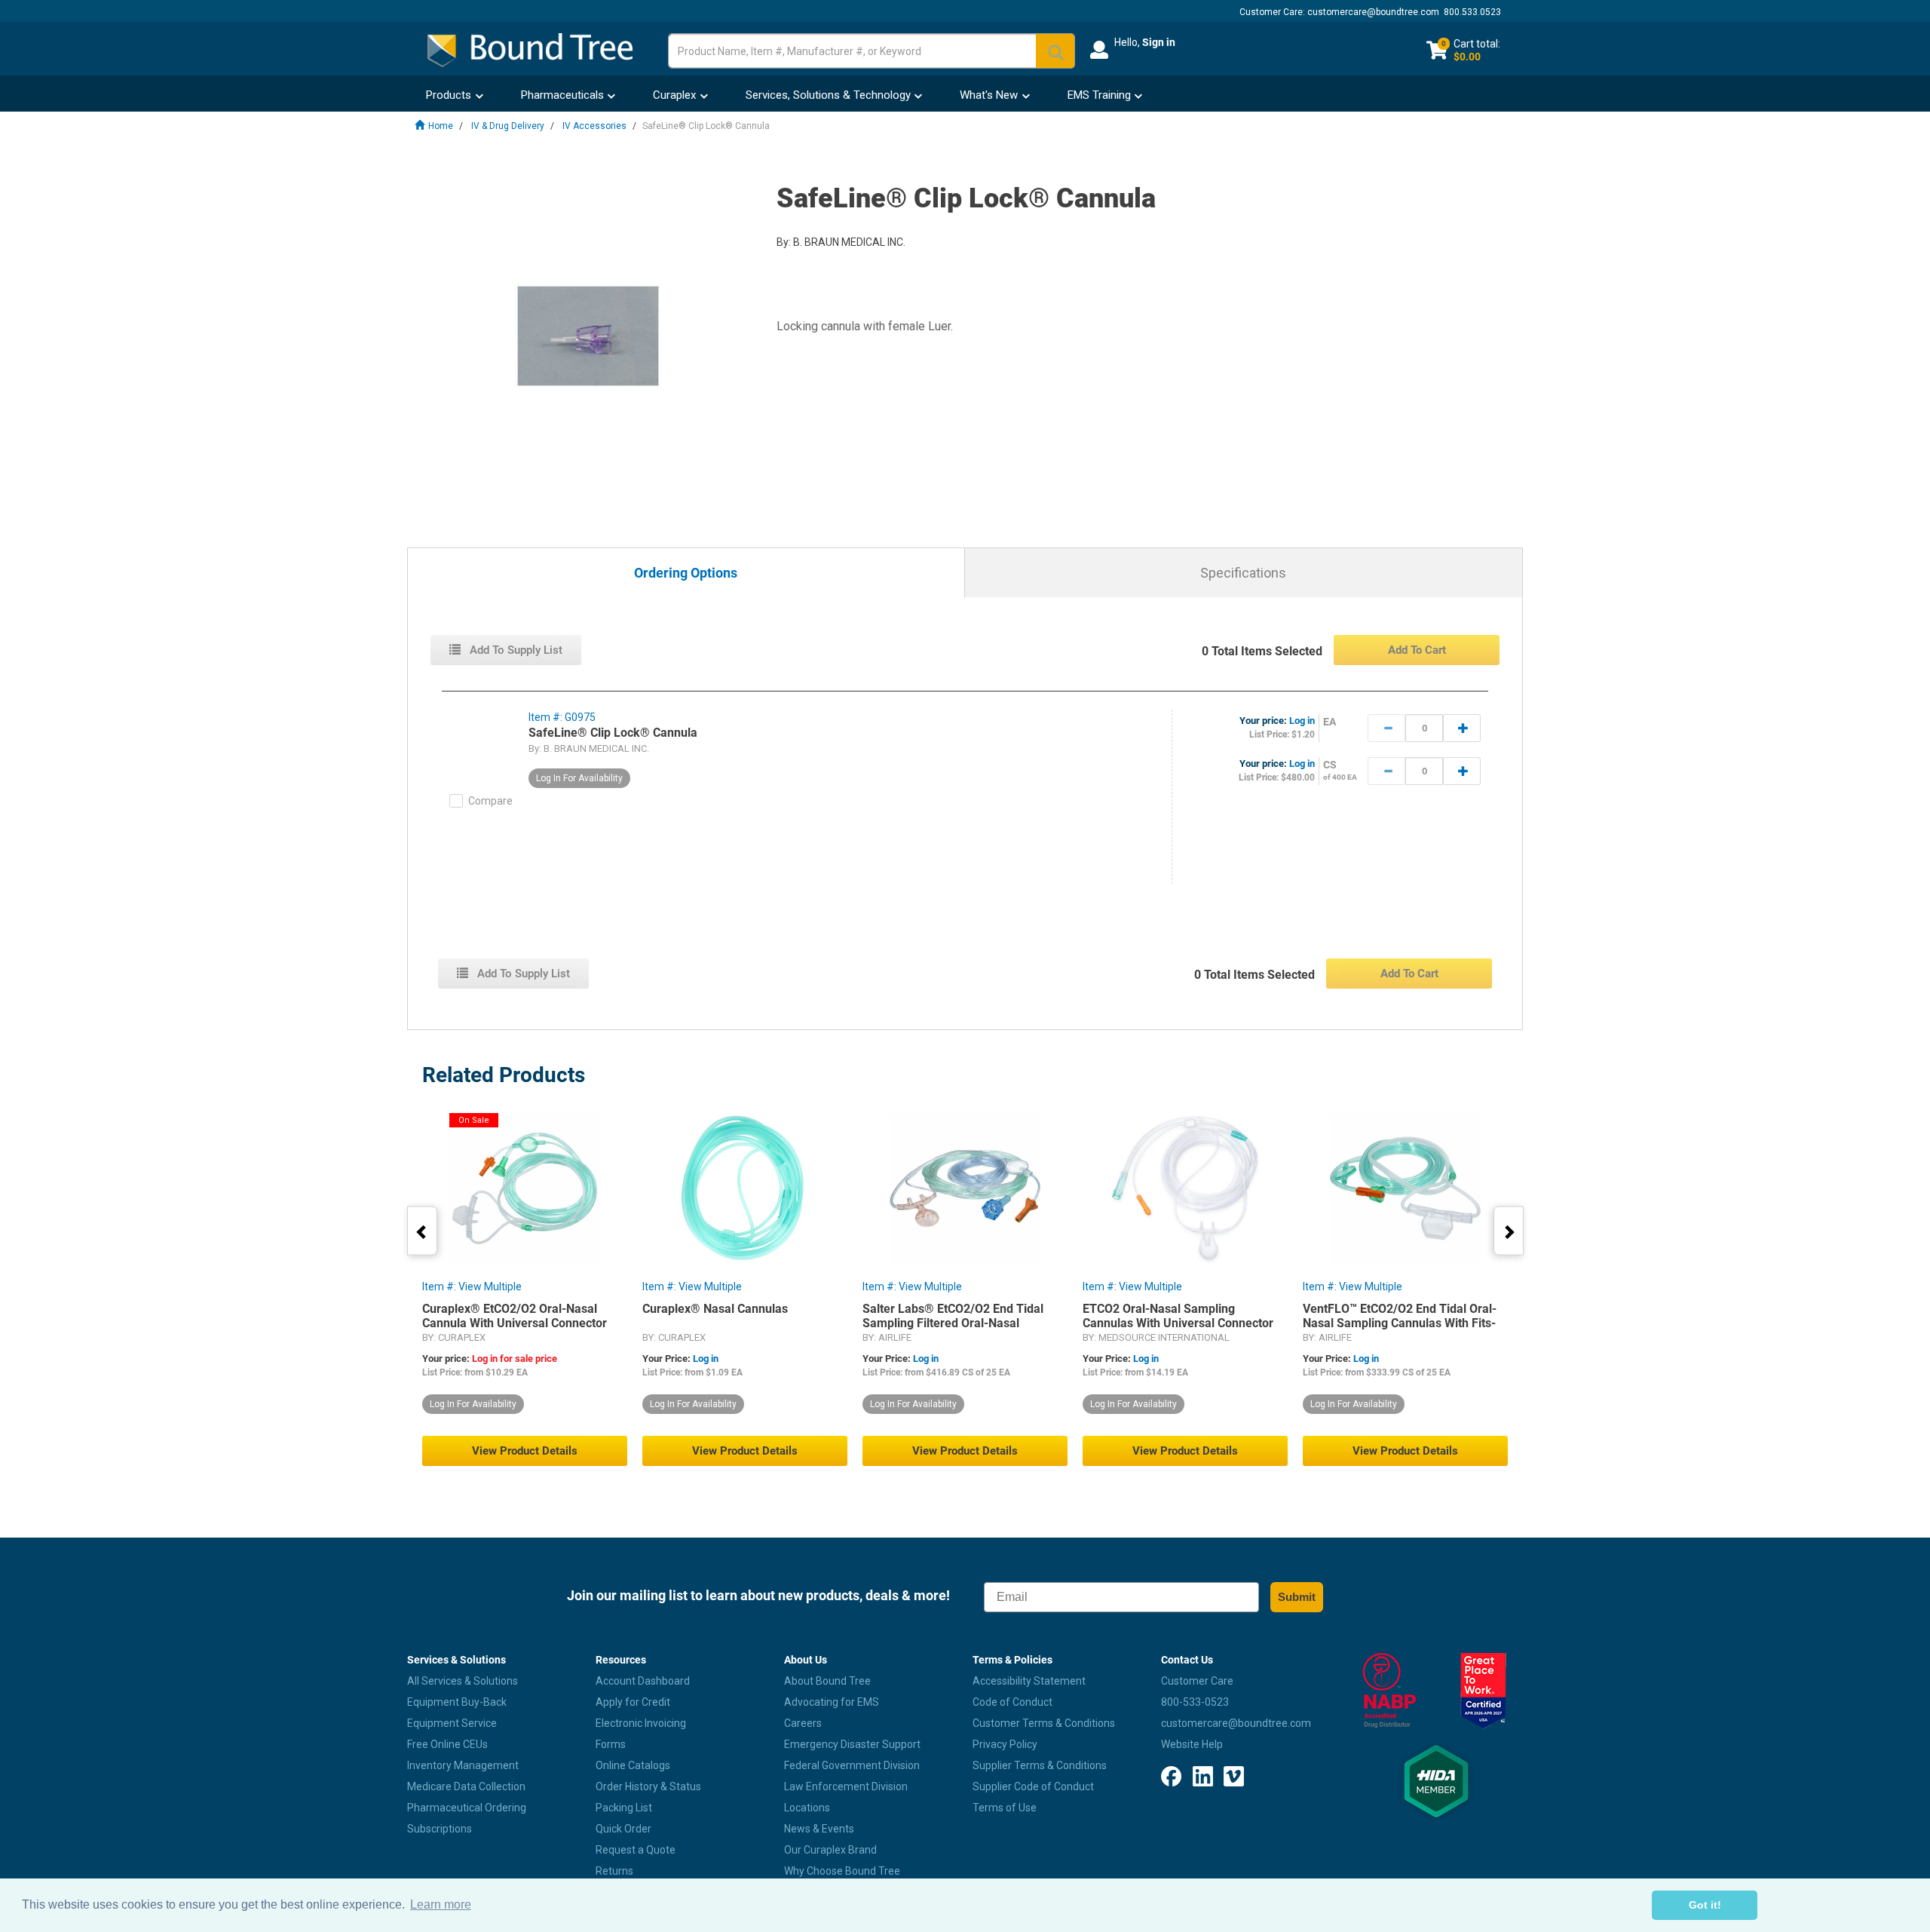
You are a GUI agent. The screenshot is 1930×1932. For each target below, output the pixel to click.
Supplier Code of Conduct (1033, 1786)
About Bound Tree (827, 1681)
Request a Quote (636, 1850)
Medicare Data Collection (466, 1786)
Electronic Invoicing (641, 1723)
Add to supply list (515, 650)
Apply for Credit (633, 1702)
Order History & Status (648, 1786)
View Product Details (525, 1451)
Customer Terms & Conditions (1044, 1723)
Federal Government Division (852, 1765)
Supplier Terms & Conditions (1040, 1765)
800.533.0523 (1472, 12)
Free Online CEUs (447, 1744)
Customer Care (1197, 1681)
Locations (807, 1808)
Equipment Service (452, 1723)
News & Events (819, 1829)
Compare (490, 801)
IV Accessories (594, 126)
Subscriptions (440, 1829)
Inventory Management (463, 1765)
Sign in (1159, 42)
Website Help (1192, 1744)
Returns (614, 1871)
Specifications (1243, 573)
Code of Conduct (1012, 1702)
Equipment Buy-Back (457, 1702)
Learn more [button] (441, 1904)
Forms (611, 1744)
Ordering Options (686, 573)
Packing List (624, 1808)
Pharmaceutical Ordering (467, 1808)
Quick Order (623, 1829)
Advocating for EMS (832, 1702)
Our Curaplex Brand (830, 1850)
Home (441, 126)
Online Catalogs (633, 1765)
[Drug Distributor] (1389, 1691)
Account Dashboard (643, 1681)
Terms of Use (1005, 1808)
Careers (803, 1723)
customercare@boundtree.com (1373, 12)
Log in (1302, 721)
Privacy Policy (1005, 1744)
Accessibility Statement (1029, 1681)
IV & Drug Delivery (508, 126)
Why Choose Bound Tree (842, 1871)
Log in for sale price (515, 1359)
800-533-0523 (1195, 1702)
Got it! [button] (1705, 1905)
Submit (1297, 1597)
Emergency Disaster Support (852, 1744)
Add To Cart (1417, 650)
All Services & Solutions (463, 1681)
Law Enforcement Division (846, 1786)
